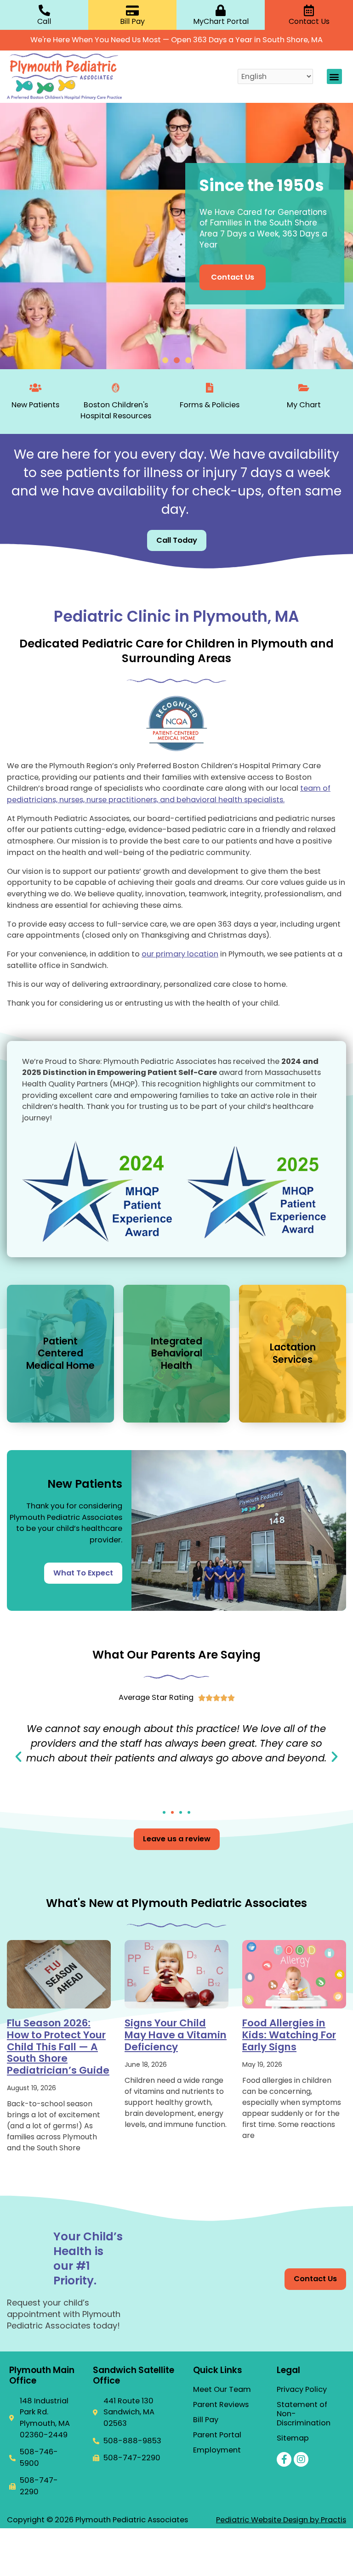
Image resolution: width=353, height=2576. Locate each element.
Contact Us (233, 277)
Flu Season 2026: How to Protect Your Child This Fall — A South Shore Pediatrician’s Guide (58, 2046)
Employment (217, 2450)
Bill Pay (206, 2420)
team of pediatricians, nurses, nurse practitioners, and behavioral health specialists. (169, 794)
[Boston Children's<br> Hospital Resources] (116, 388)
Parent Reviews (221, 2405)
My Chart (304, 405)
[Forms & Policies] (210, 388)
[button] (334, 76)
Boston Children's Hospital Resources (116, 411)
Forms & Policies (210, 405)
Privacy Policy (302, 2390)
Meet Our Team (222, 2390)
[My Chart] (304, 388)
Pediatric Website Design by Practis (281, 2520)
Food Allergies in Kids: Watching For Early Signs (289, 2035)
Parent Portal (217, 2435)
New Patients (35, 405)
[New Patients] (36, 388)
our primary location (180, 954)
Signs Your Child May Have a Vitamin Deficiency (176, 2035)
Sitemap (293, 2438)
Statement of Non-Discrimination (304, 2414)
